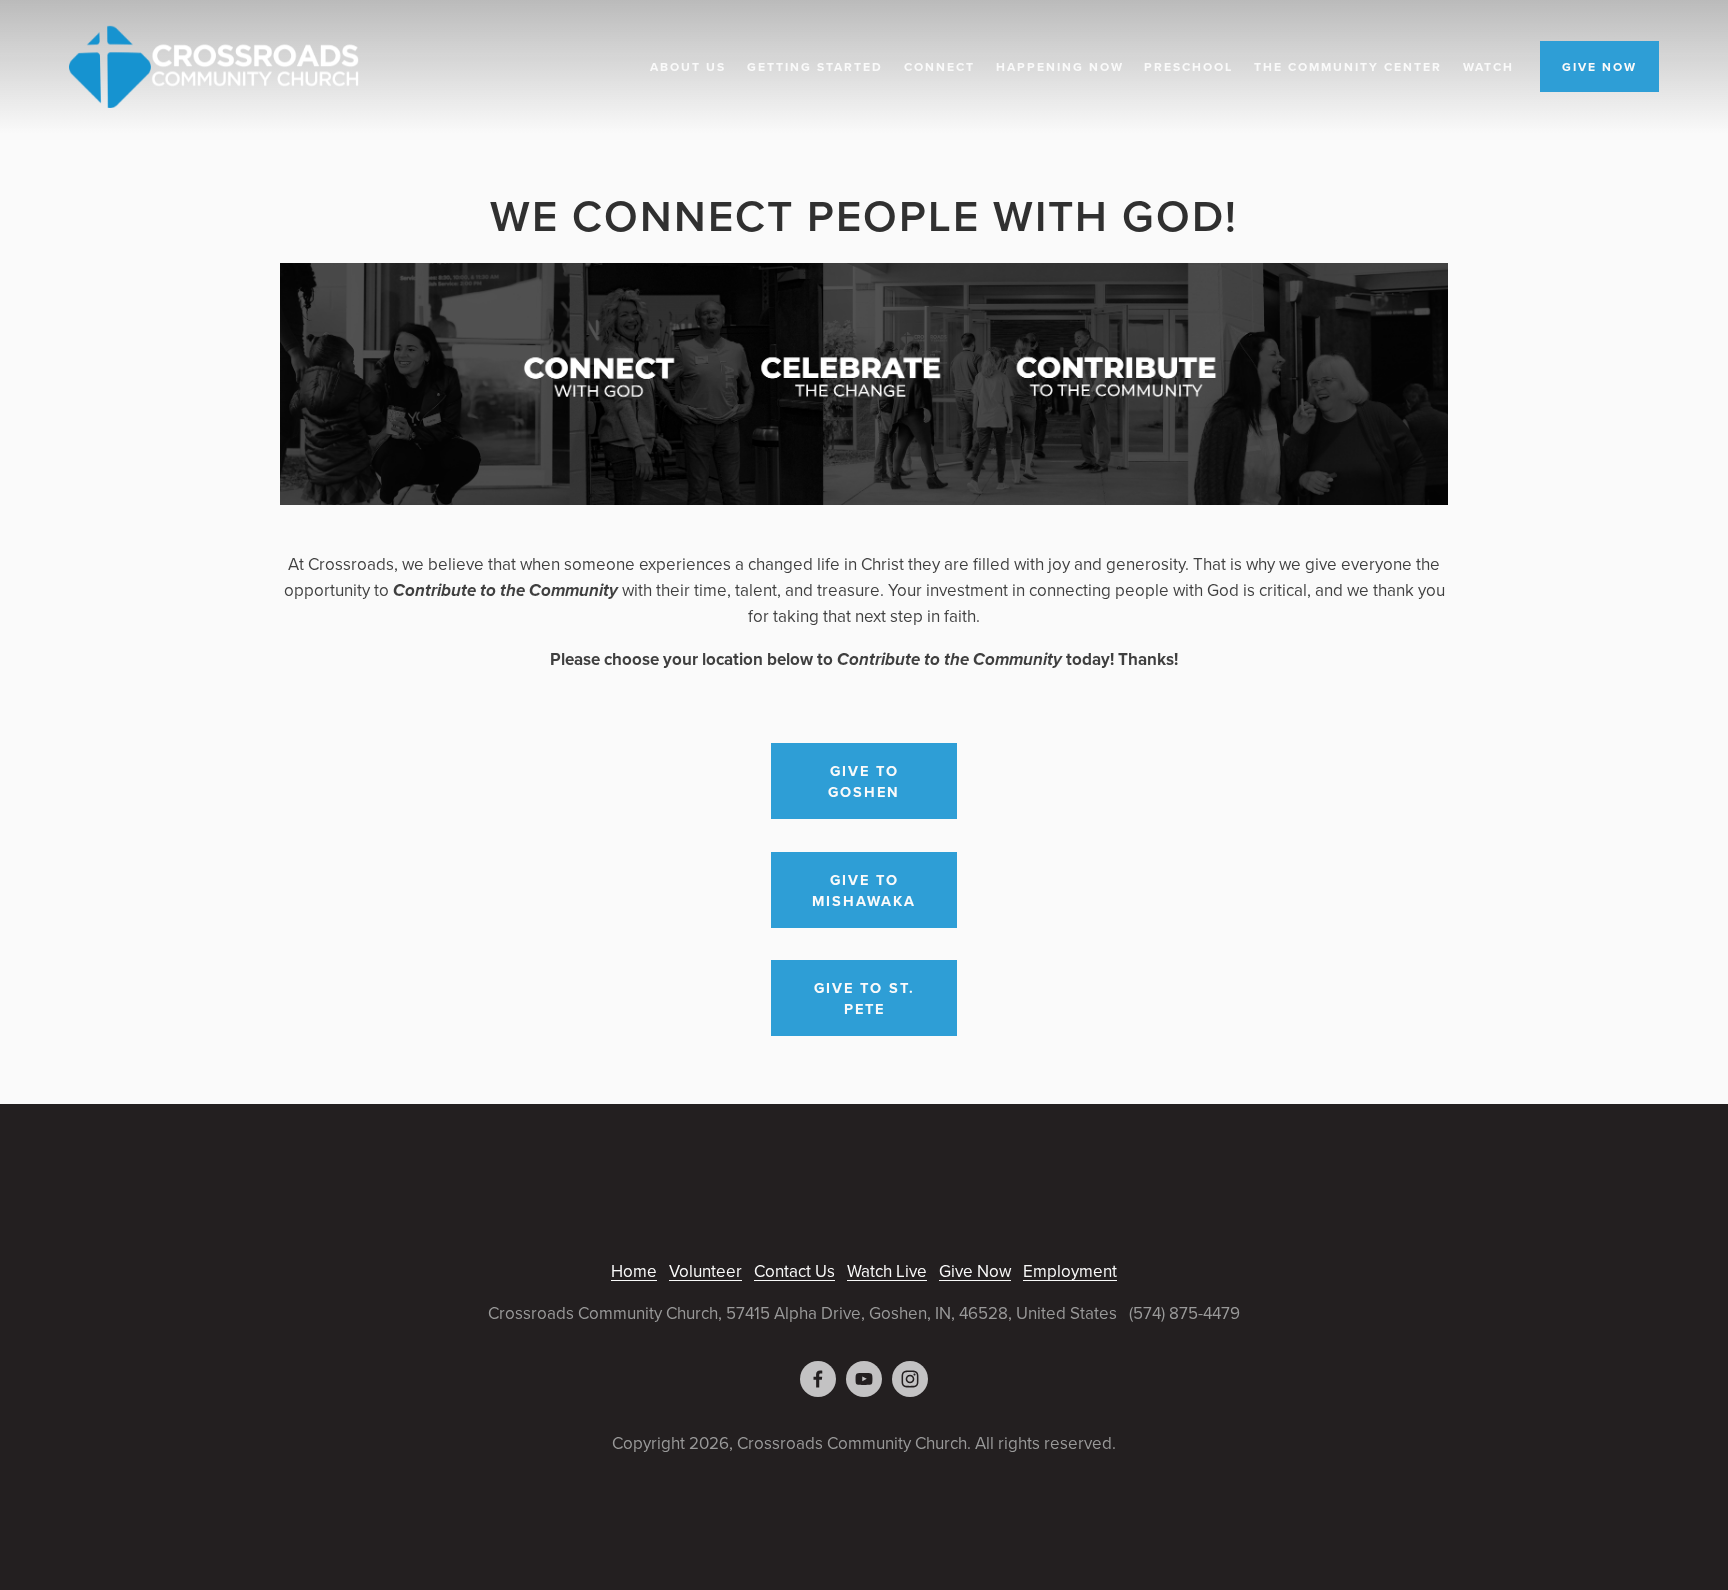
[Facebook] (818, 1379)
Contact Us (794, 1271)
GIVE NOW (1599, 66)
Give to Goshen (864, 781)
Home (634, 1271)
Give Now (975, 1271)
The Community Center (1348, 66)
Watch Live (887, 1271)
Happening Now (1060, 66)
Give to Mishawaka (864, 890)
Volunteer (705, 1271)
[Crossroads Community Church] (864, 1379)
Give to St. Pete (864, 998)
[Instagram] (910, 1379)
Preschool (1188, 66)
